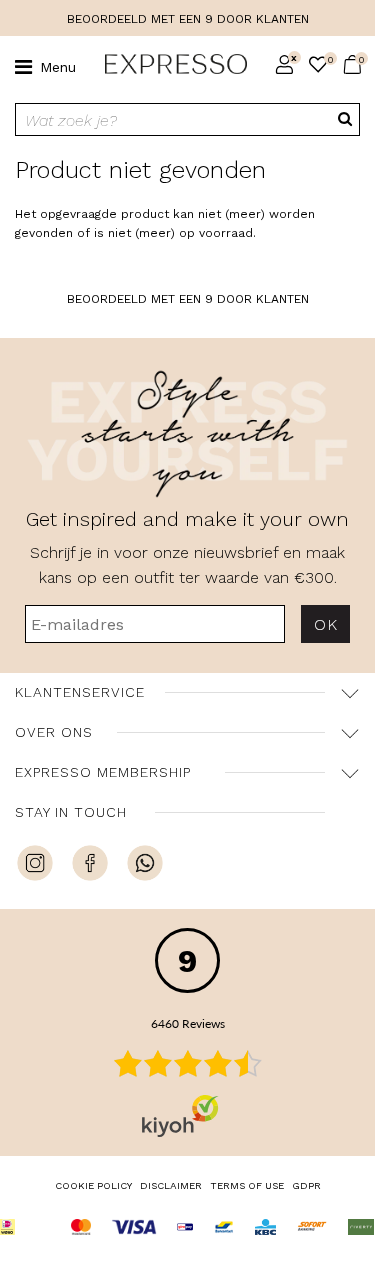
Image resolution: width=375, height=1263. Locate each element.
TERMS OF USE (247, 1185)
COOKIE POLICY (93, 1185)
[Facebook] (90, 866)
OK (325, 624)
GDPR (306, 1185)
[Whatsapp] (145, 866)
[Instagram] (35, 866)
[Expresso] (168, 65)
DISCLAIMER (171, 1185)
